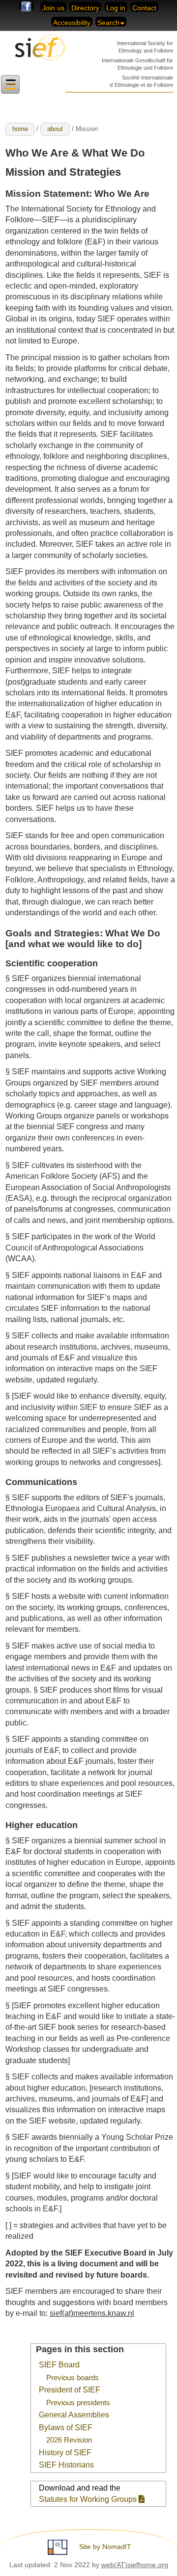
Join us (53, 8)
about (55, 129)
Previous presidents (78, 2403)
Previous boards (73, 2378)
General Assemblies (74, 2415)
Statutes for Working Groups (89, 2499)
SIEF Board (59, 2365)
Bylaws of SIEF (66, 2428)
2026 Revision (69, 2440)
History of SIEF (65, 2453)
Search (108, 23)
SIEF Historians (66, 2465)
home (20, 129)
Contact (144, 8)
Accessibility (72, 23)
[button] (10, 85)
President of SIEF (70, 2390)
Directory (85, 8)
